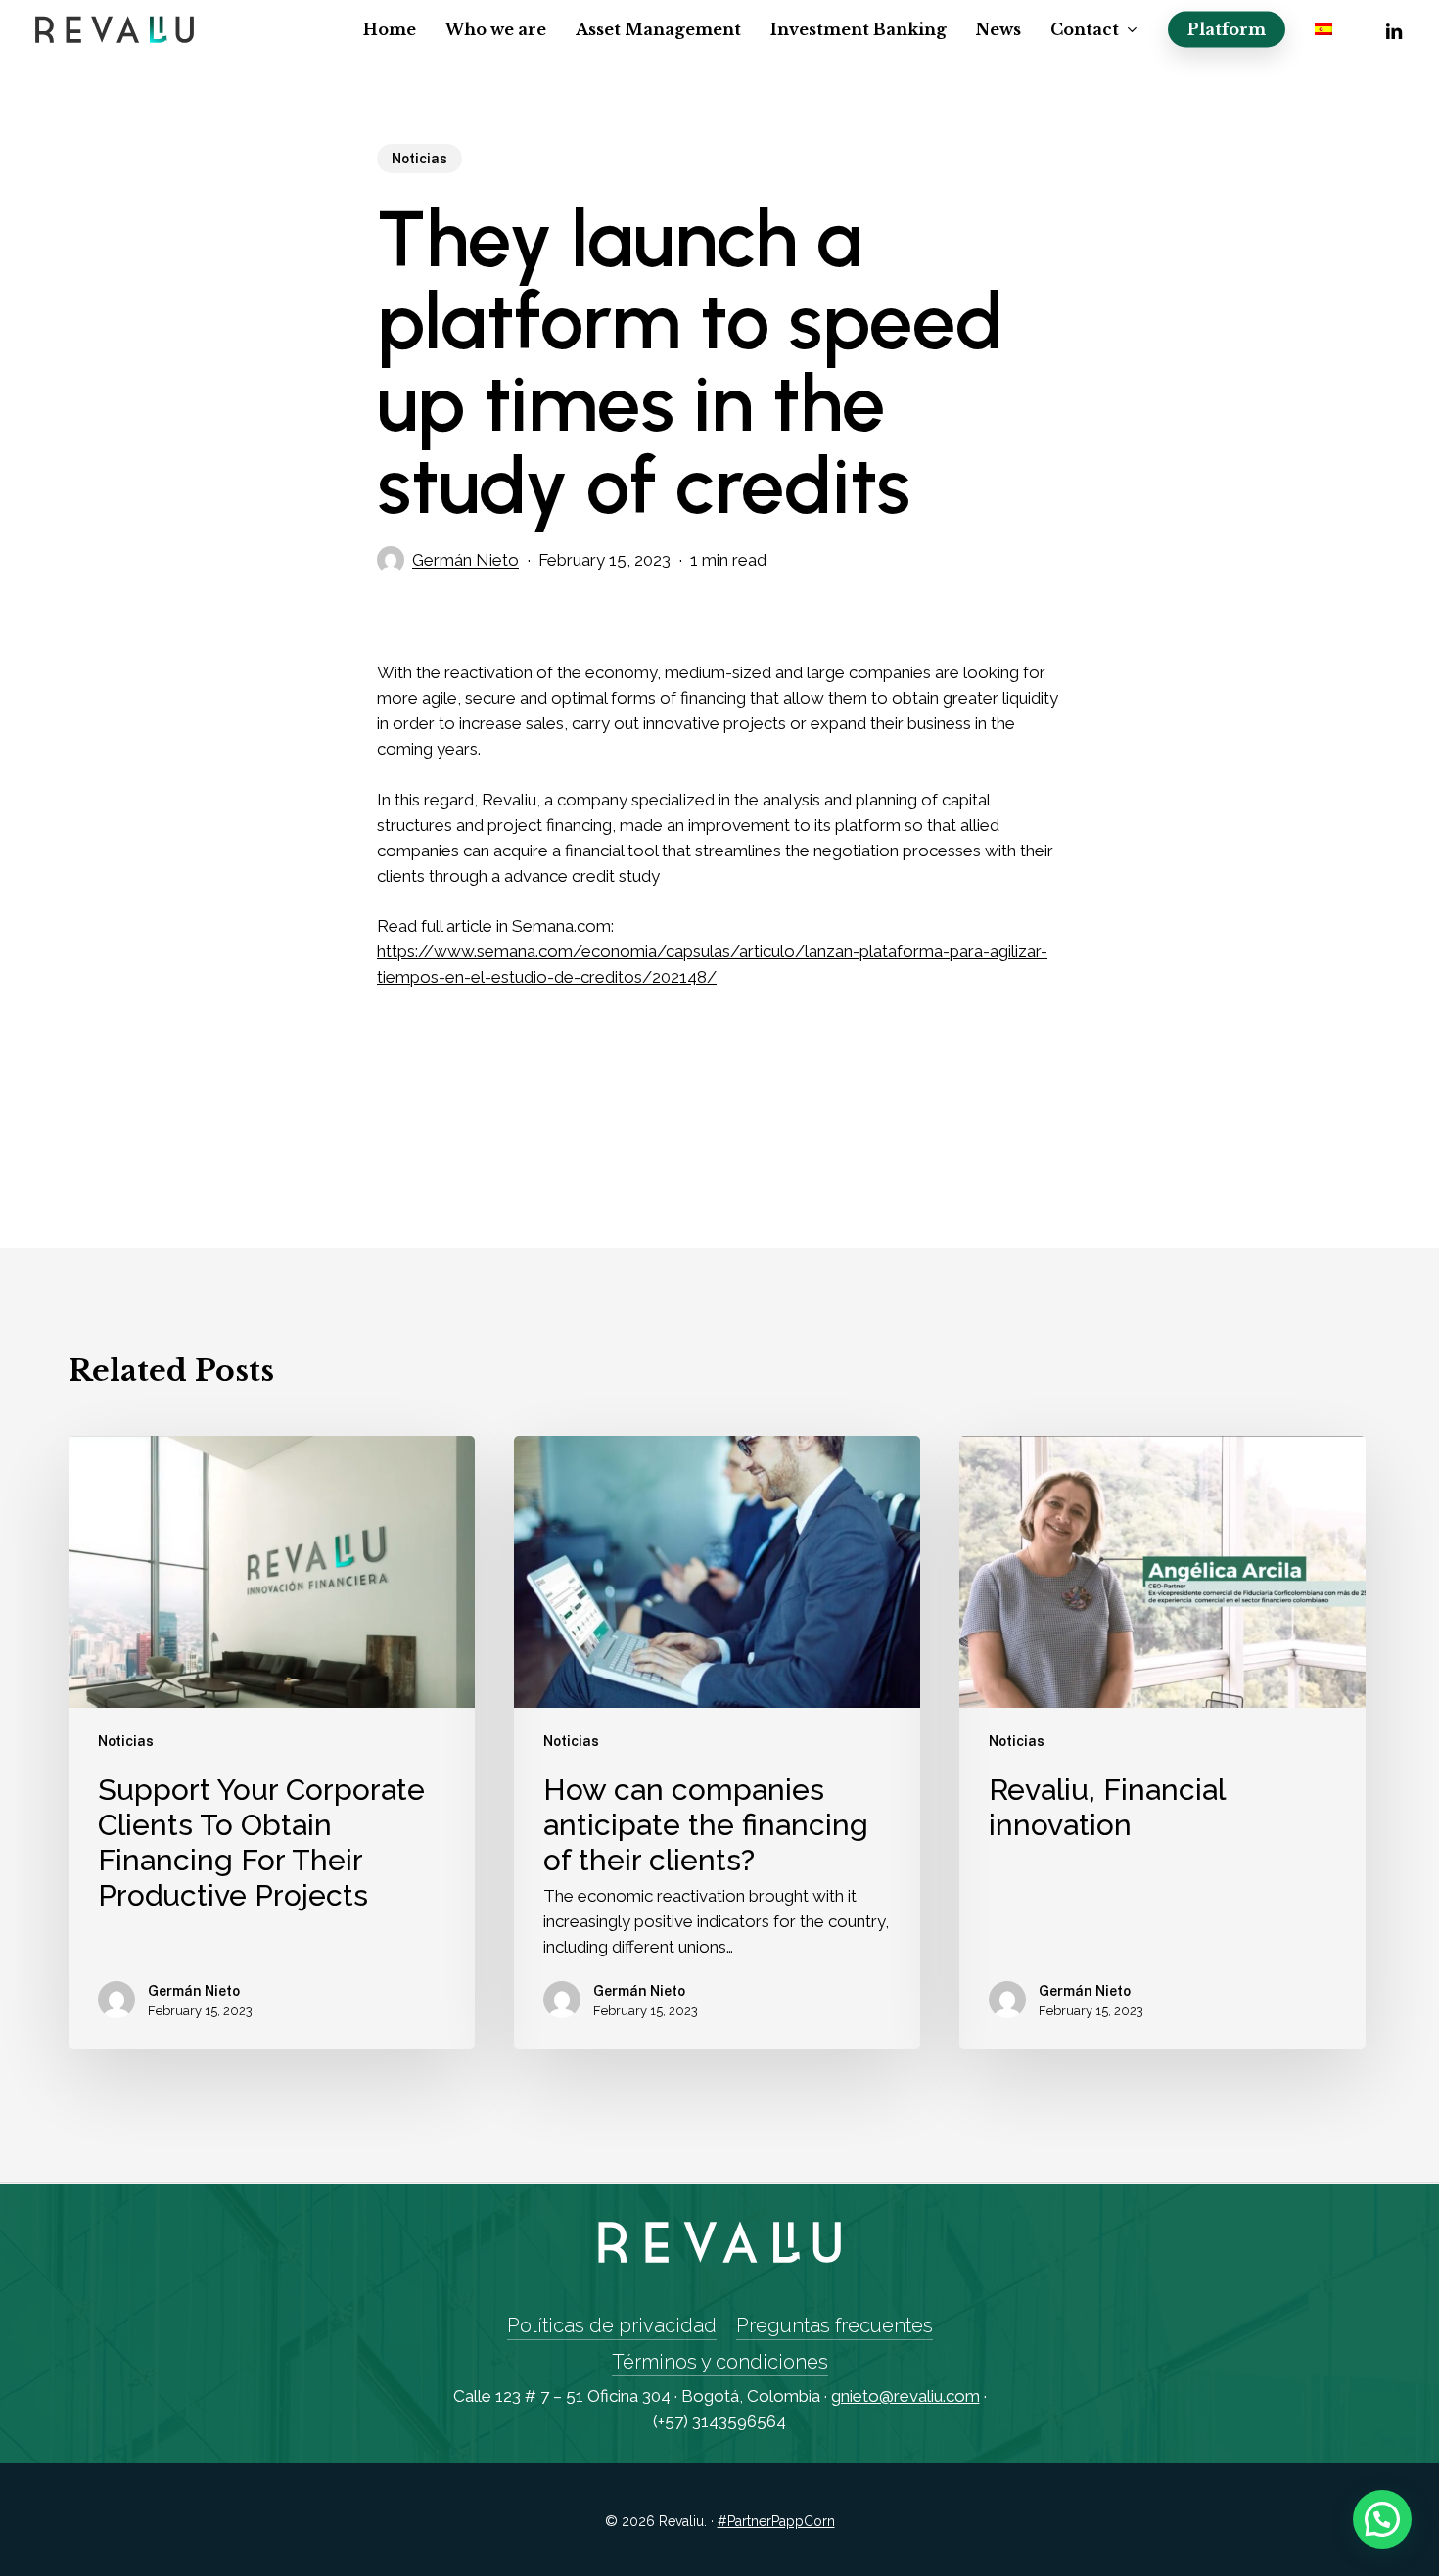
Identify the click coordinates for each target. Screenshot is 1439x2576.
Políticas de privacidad (612, 2325)
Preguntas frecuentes (835, 2325)
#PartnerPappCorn (776, 2521)
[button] (1382, 2519)
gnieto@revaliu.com (905, 2396)
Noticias (419, 159)
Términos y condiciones (720, 2362)
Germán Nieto (465, 560)
